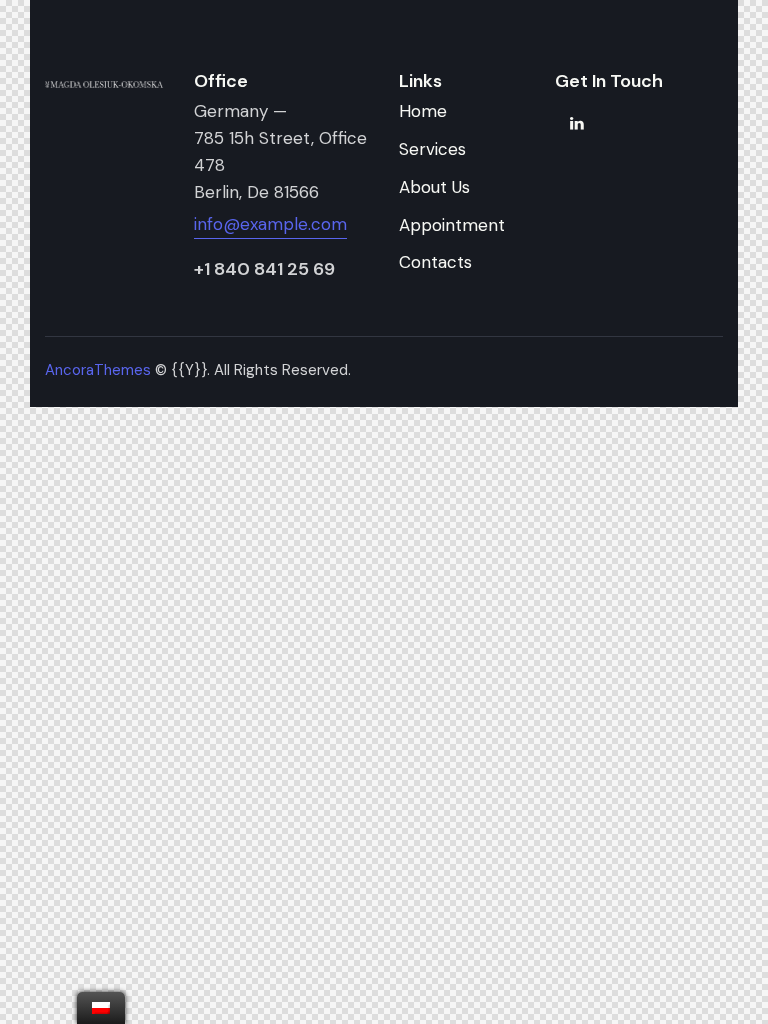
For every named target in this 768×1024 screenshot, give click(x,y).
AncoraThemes (98, 370)
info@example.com (270, 224)
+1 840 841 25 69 (264, 269)
